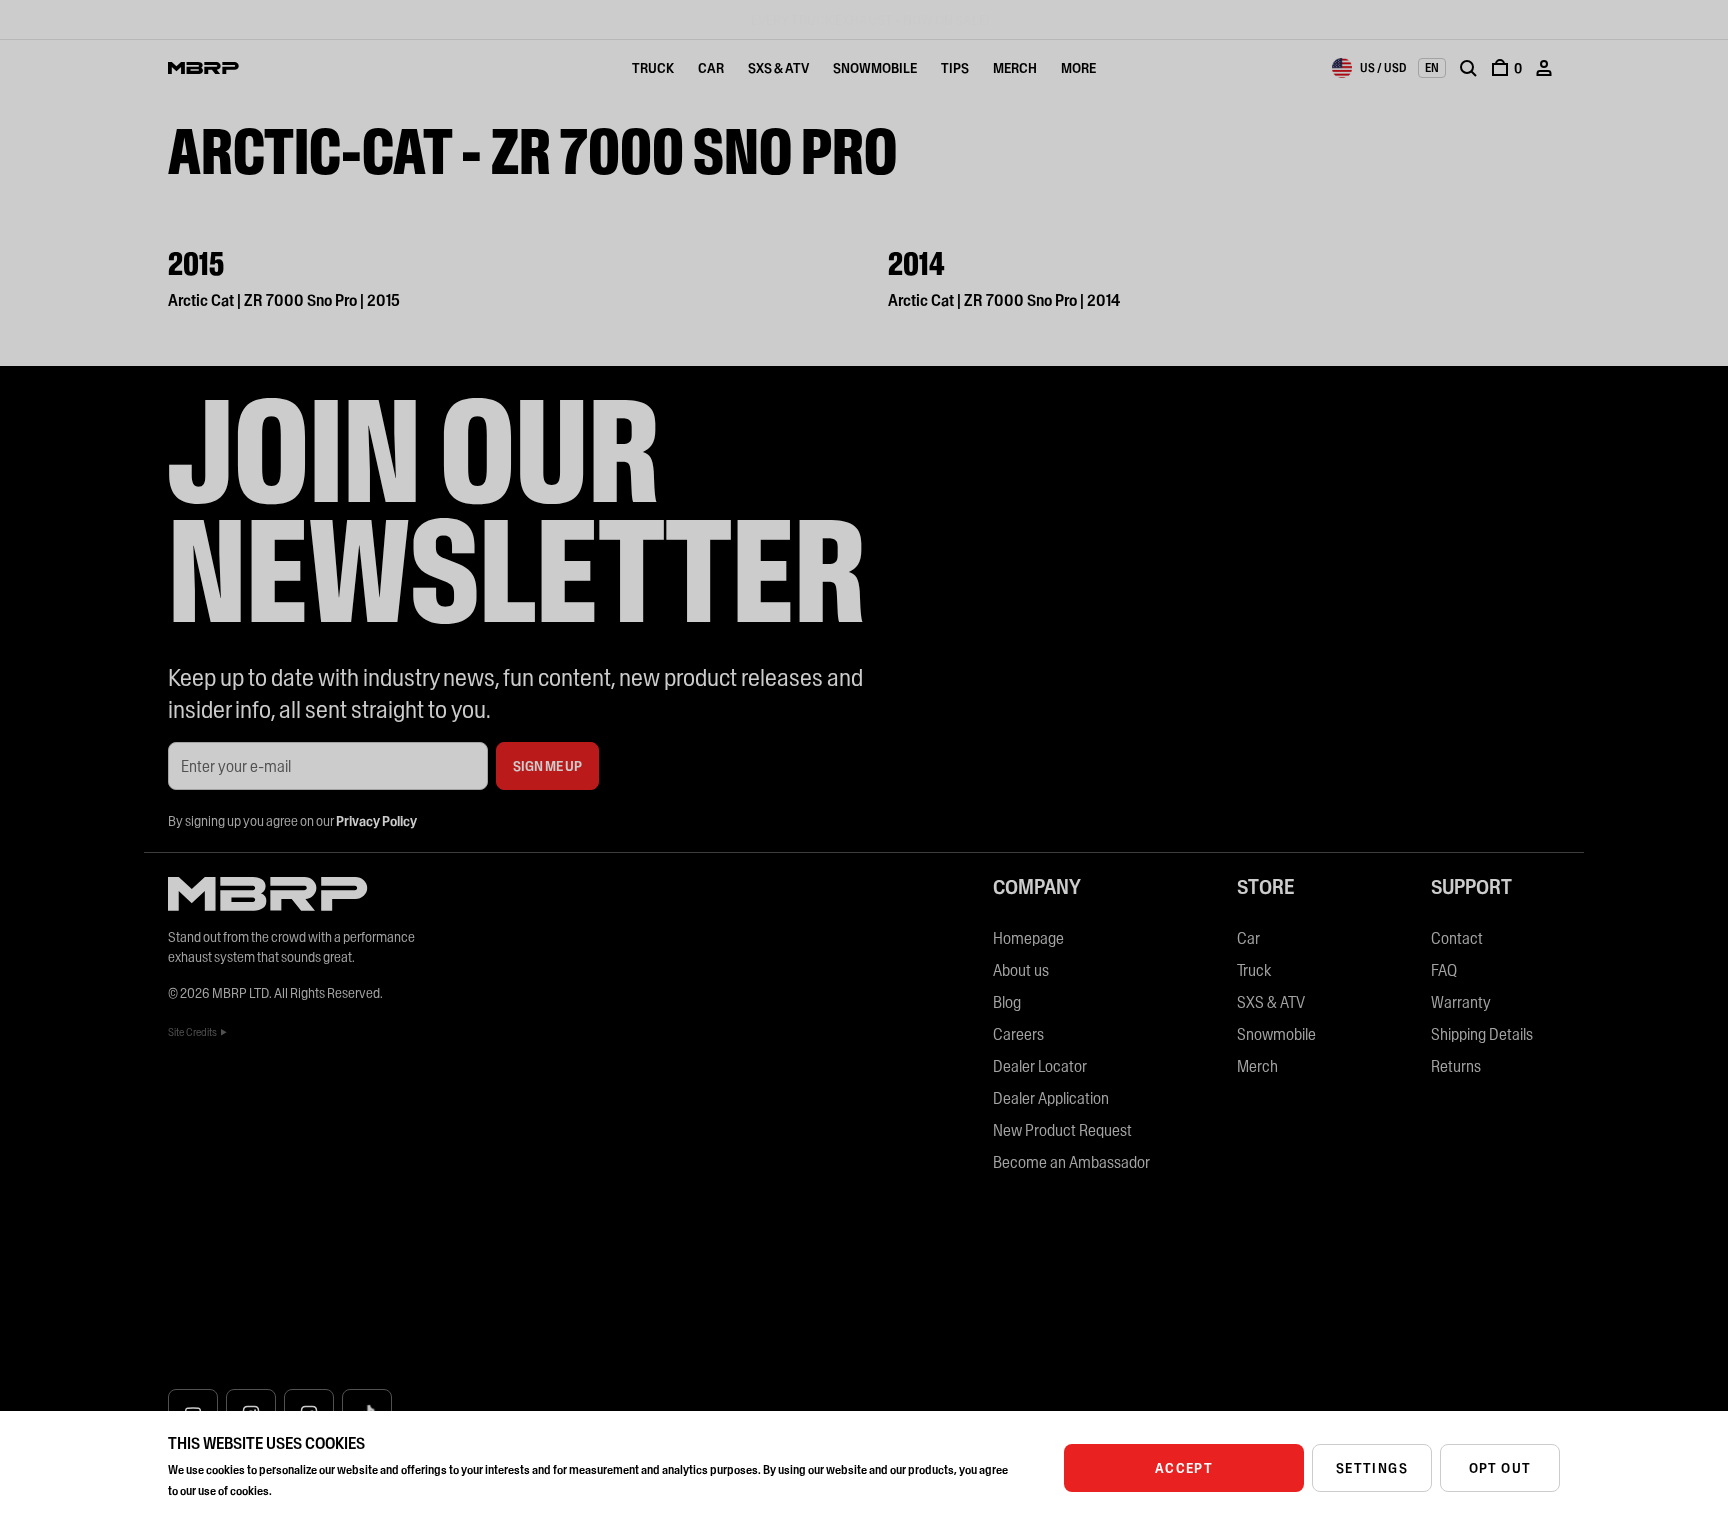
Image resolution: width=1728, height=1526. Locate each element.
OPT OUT (1500, 1468)
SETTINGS (1372, 1468)
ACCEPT (1184, 1468)
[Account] (1544, 68)
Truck (653, 68)
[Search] (1468, 68)
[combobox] (1369, 68)
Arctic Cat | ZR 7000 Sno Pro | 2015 (284, 300)
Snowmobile (875, 68)
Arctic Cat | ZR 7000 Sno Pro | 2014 (1004, 300)
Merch (1015, 68)
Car (711, 68)
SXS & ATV (778, 68)
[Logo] (203, 68)
